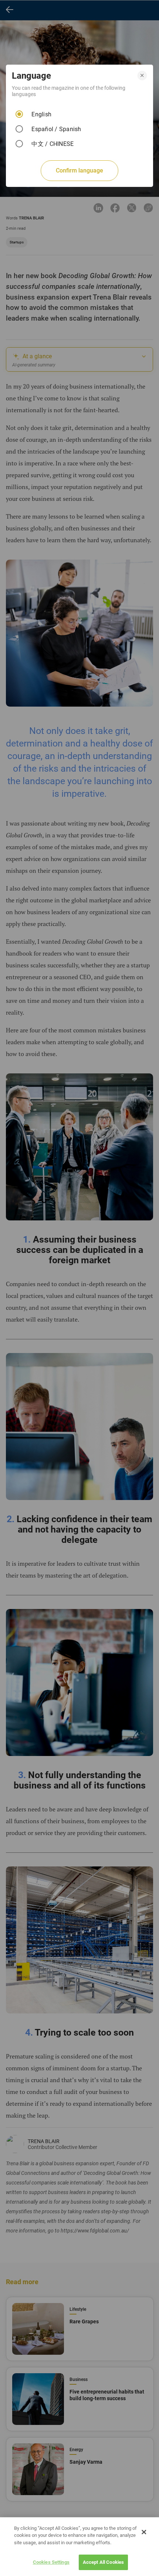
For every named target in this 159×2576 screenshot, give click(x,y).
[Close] (144, 2532)
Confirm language (79, 170)
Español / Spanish (56, 129)
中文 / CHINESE (53, 144)
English (41, 114)
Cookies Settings (51, 2562)
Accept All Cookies (103, 2562)
